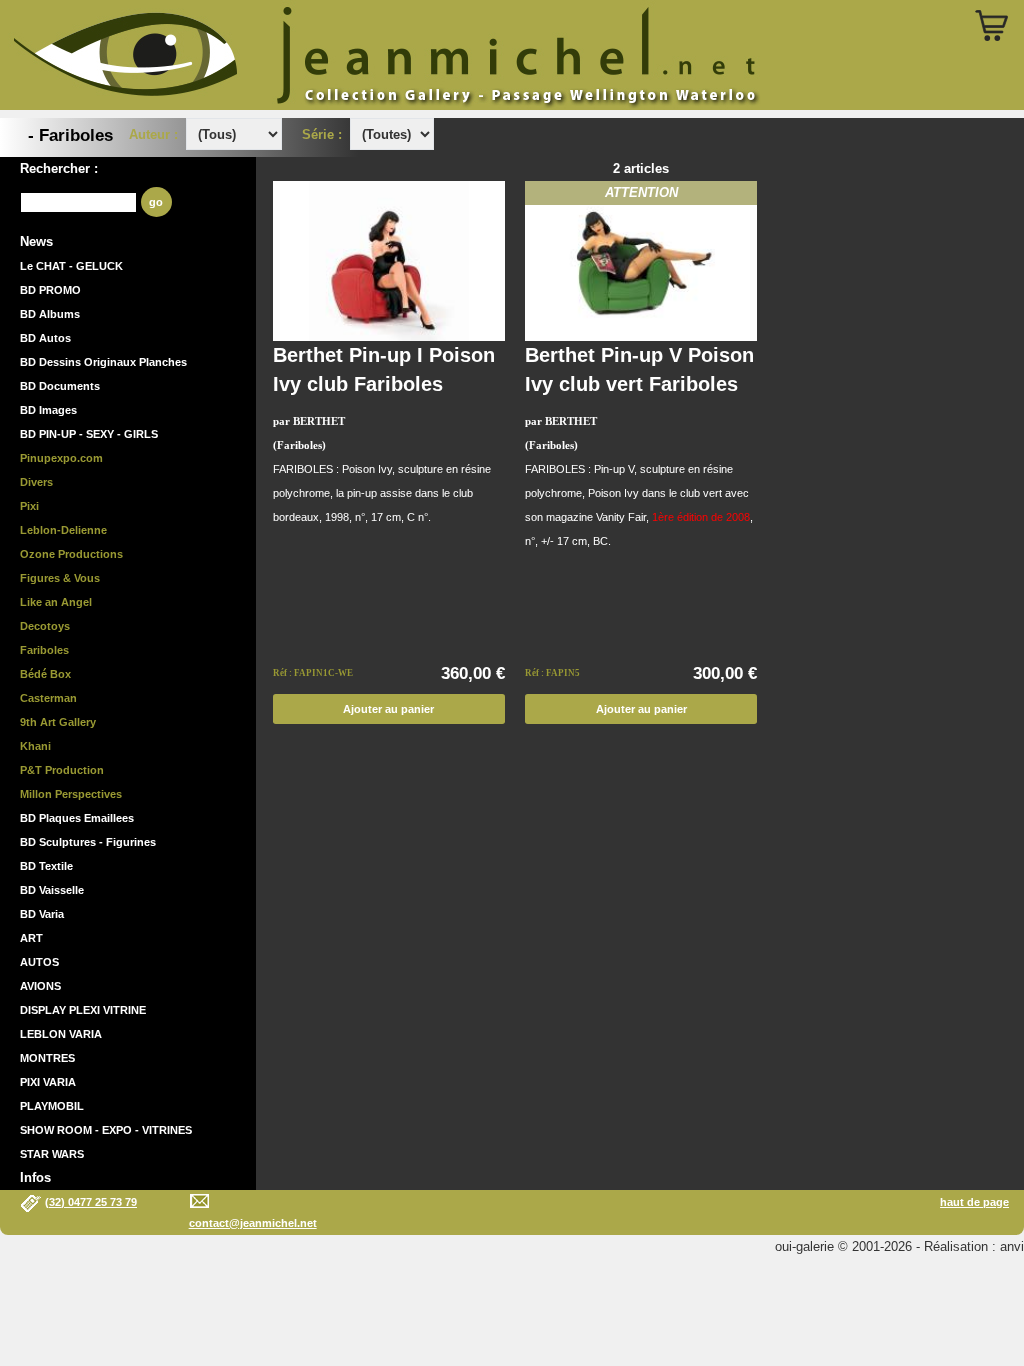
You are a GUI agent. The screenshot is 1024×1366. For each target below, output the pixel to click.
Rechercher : (59, 168)
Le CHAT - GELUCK (71, 266)
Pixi (29, 506)
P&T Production (62, 770)
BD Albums (50, 314)
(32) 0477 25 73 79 (91, 1202)
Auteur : (155, 134)
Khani (35, 746)
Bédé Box (45, 674)
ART (31, 938)
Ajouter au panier (388, 709)
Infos (35, 1177)
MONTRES (47, 1058)
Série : (326, 134)
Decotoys (45, 626)
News (36, 241)
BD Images (48, 410)
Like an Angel (56, 602)
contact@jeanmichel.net (253, 1223)
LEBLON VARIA (61, 1034)
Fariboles (44, 650)
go (156, 202)
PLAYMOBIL (52, 1106)
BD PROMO (50, 290)
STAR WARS (52, 1154)
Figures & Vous (60, 578)
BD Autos (45, 338)
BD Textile (46, 866)
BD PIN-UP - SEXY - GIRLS (89, 434)
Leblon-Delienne (63, 530)
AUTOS (39, 962)
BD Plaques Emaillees (77, 818)
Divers (36, 482)
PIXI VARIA (48, 1082)
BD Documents (60, 386)
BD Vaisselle (52, 890)
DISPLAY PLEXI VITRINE (83, 1010)
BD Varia (42, 914)
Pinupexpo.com (61, 458)
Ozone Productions (71, 554)
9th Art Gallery (58, 722)
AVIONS (40, 986)
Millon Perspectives (71, 794)
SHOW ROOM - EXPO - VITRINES (106, 1130)
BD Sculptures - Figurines (88, 842)
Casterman (48, 698)
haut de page (974, 1202)
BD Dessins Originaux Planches (103, 362)
